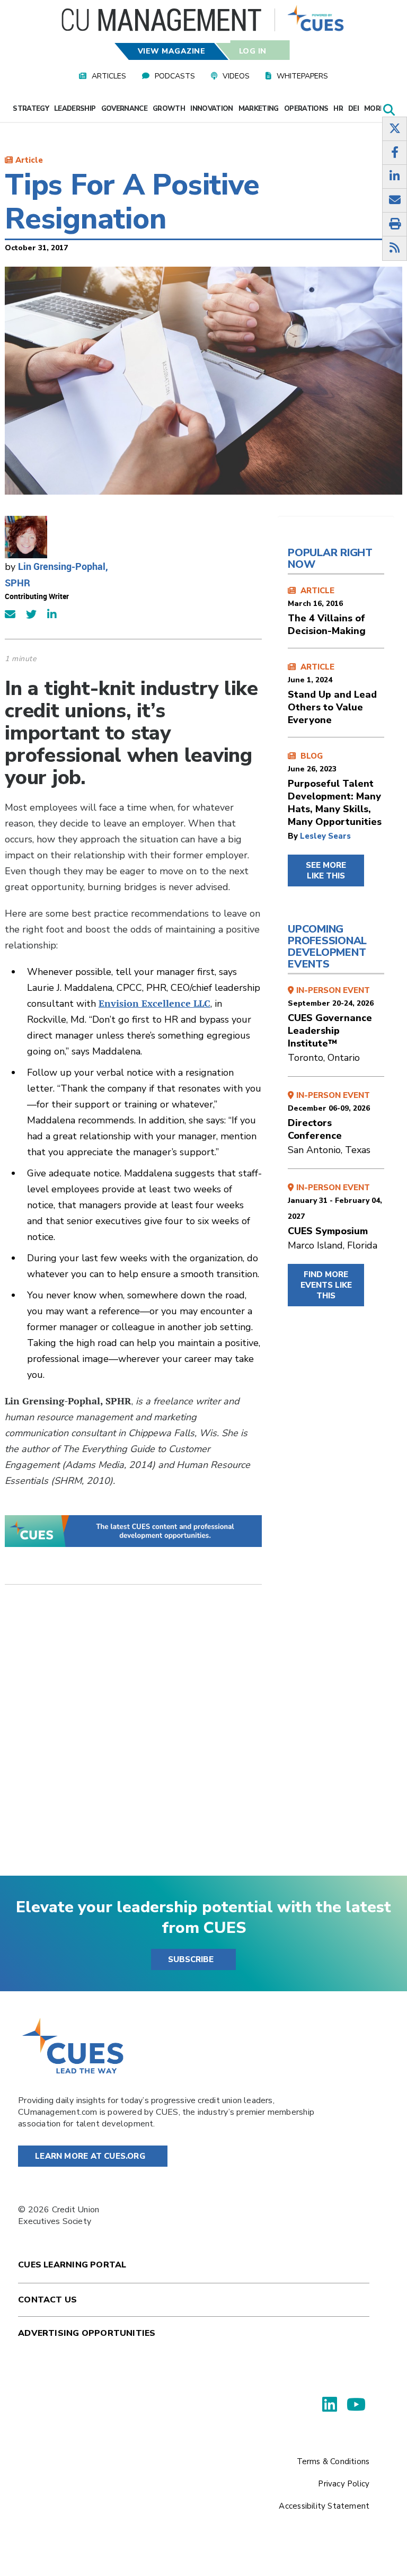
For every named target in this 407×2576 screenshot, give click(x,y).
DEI (353, 109)
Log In (252, 51)
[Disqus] (133, 1738)
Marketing (259, 109)
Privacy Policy (344, 2484)
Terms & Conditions (333, 2461)
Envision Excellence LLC (154, 1003)
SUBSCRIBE (191, 1959)
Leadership (75, 109)
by (294, 836)
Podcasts (175, 76)
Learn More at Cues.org (90, 2156)
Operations (306, 109)
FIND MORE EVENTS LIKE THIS (326, 1285)
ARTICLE (327, 611)
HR (338, 109)
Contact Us (47, 2300)
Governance (125, 109)
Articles (109, 76)
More (375, 109)
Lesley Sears (325, 836)
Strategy (31, 109)
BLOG (335, 789)
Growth (169, 109)
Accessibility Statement (324, 2506)
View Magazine (172, 51)
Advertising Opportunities (87, 2333)
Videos (236, 76)
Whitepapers (302, 76)
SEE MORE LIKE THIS (326, 871)
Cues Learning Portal (72, 2265)
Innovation (212, 109)
